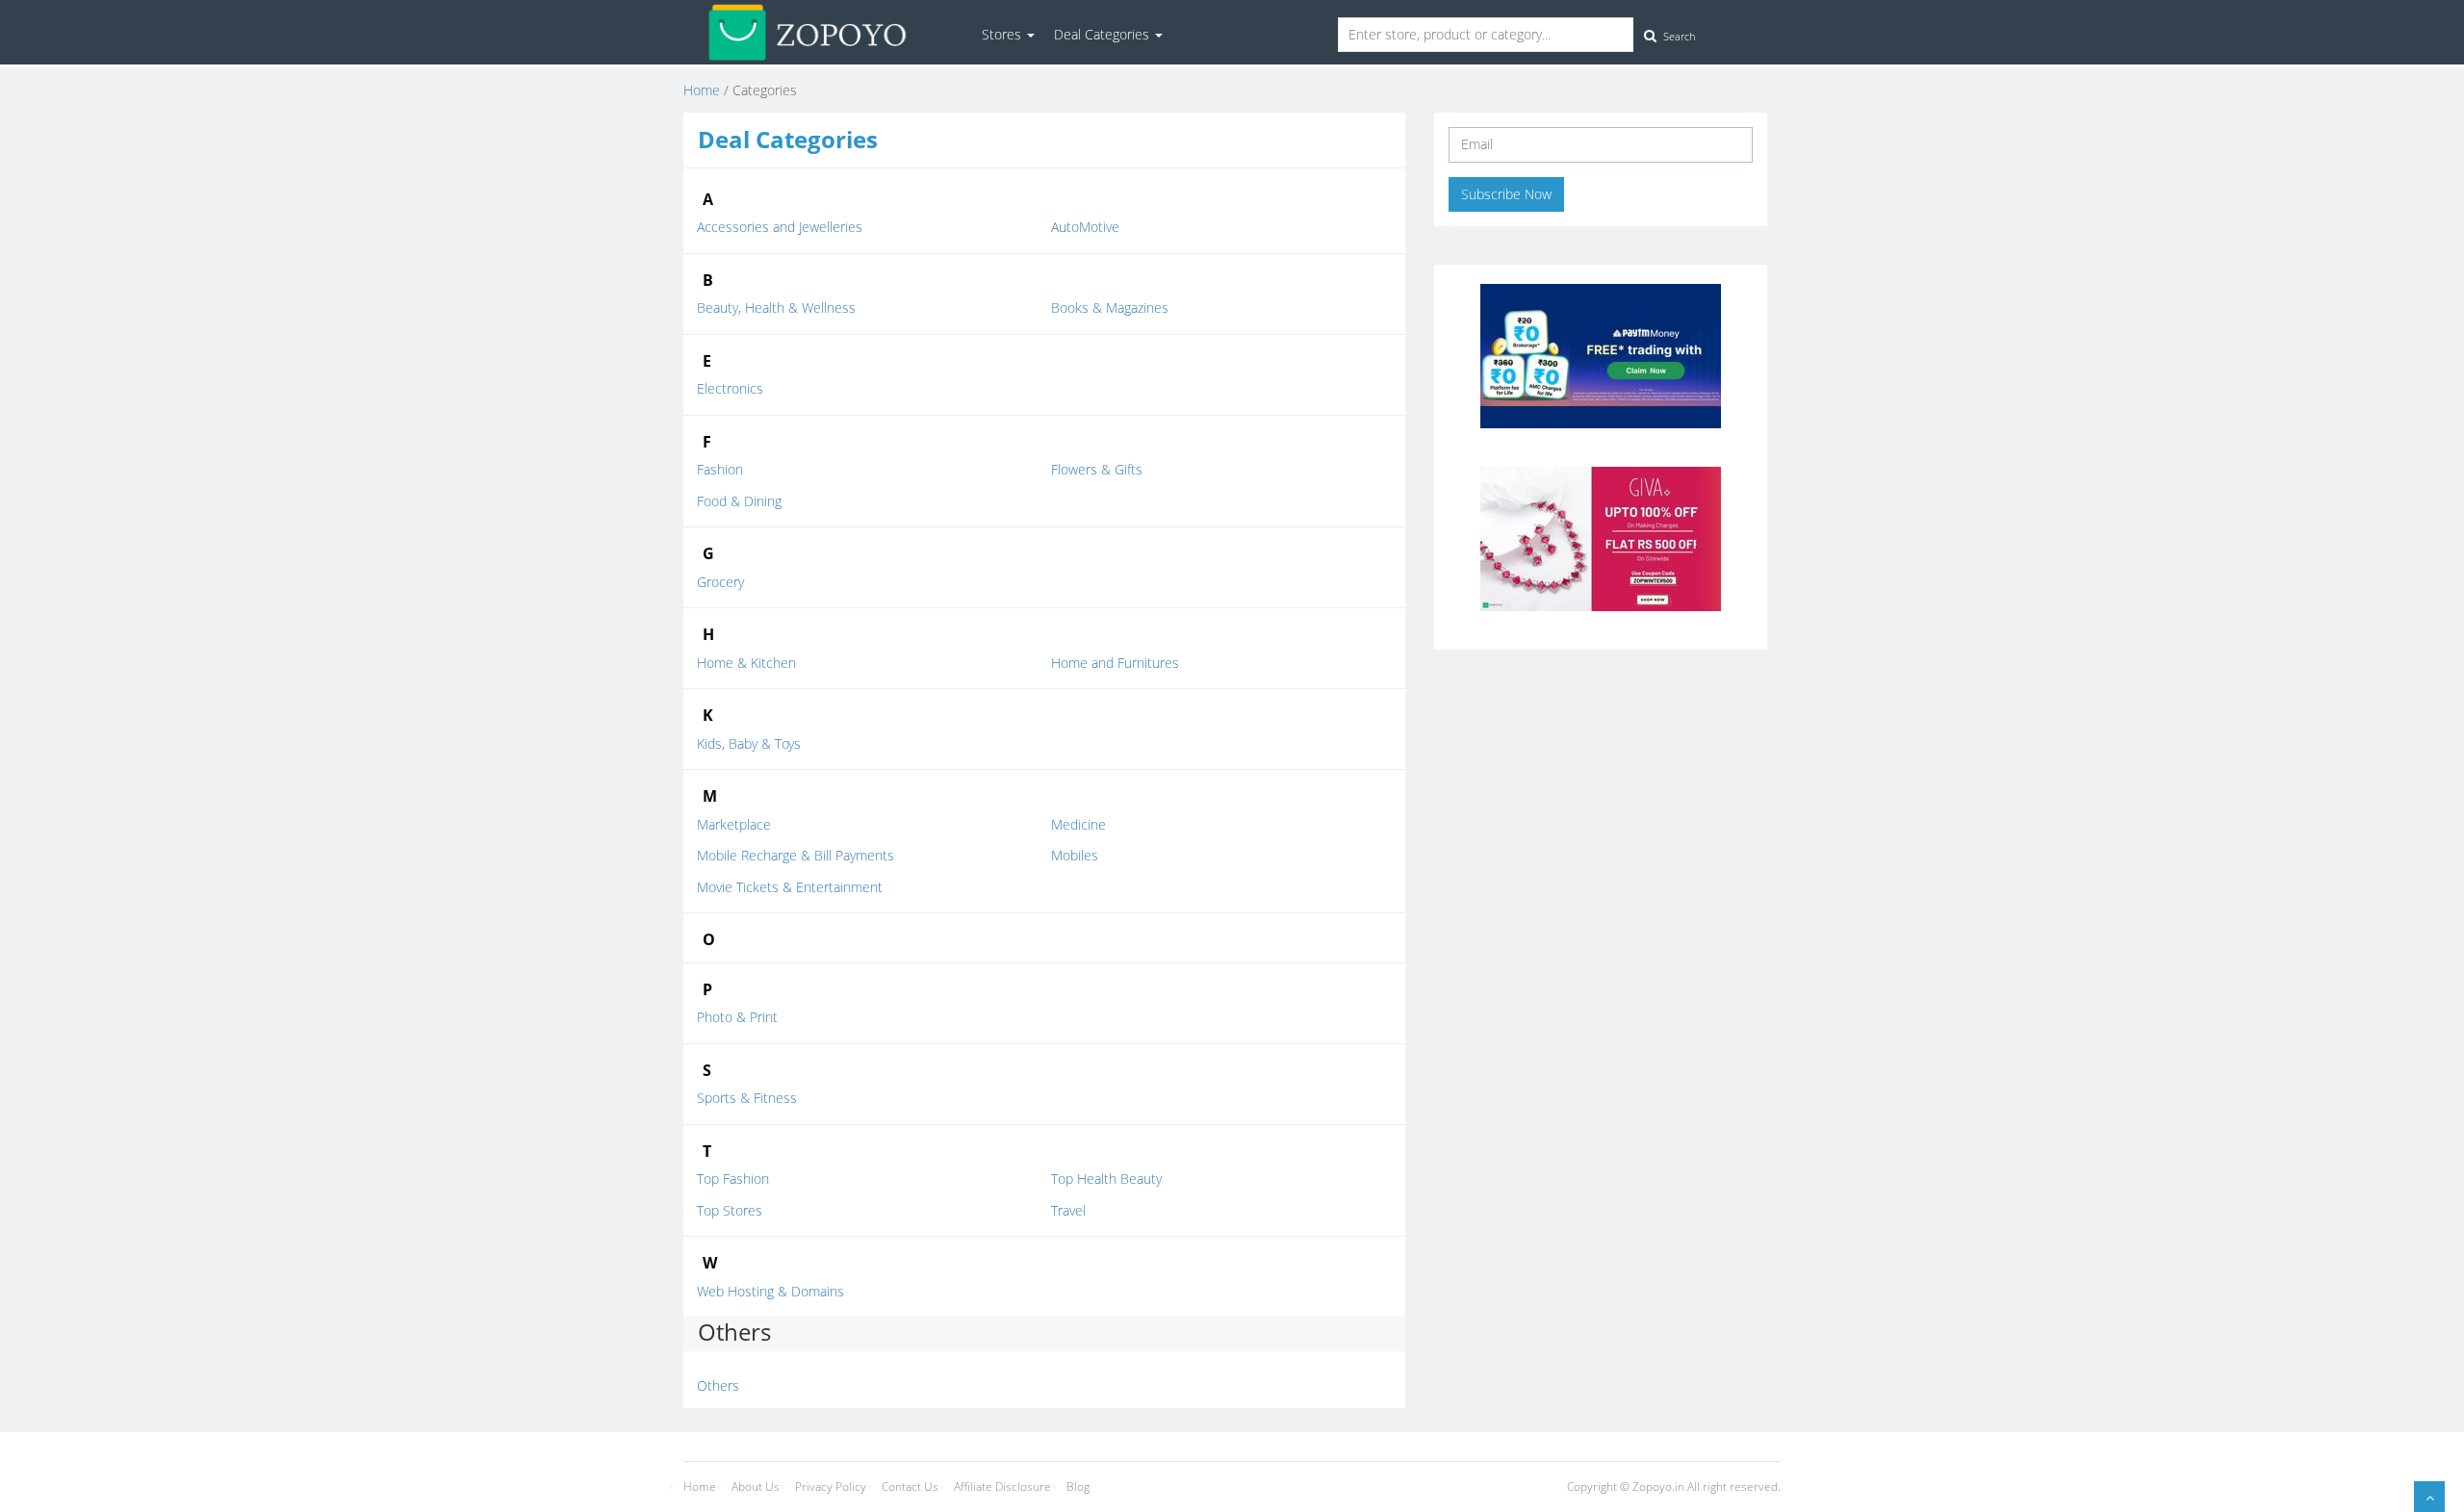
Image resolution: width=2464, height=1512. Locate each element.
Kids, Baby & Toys (749, 743)
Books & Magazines (1110, 308)
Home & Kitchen (746, 663)
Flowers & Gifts (1097, 469)
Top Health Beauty (1106, 1179)
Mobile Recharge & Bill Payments (796, 855)
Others (718, 1385)
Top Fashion (733, 1179)
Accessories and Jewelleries (780, 227)
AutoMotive (1085, 227)
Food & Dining (739, 501)
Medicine (1078, 824)
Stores (1003, 34)
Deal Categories (1104, 34)
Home (702, 90)
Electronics (730, 388)
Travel (1068, 1210)
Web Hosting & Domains (770, 1291)
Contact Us (910, 1486)
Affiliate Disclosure (1002, 1486)
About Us (756, 1486)
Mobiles (1075, 855)
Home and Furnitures (1115, 663)
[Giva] (1601, 538)
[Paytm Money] (1601, 355)
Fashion (720, 469)
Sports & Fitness (747, 1098)
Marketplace (734, 824)
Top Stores (730, 1210)
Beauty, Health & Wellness (776, 308)
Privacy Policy (831, 1486)
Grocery (720, 582)
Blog (1078, 1486)
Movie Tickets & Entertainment (790, 887)
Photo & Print (737, 1017)
